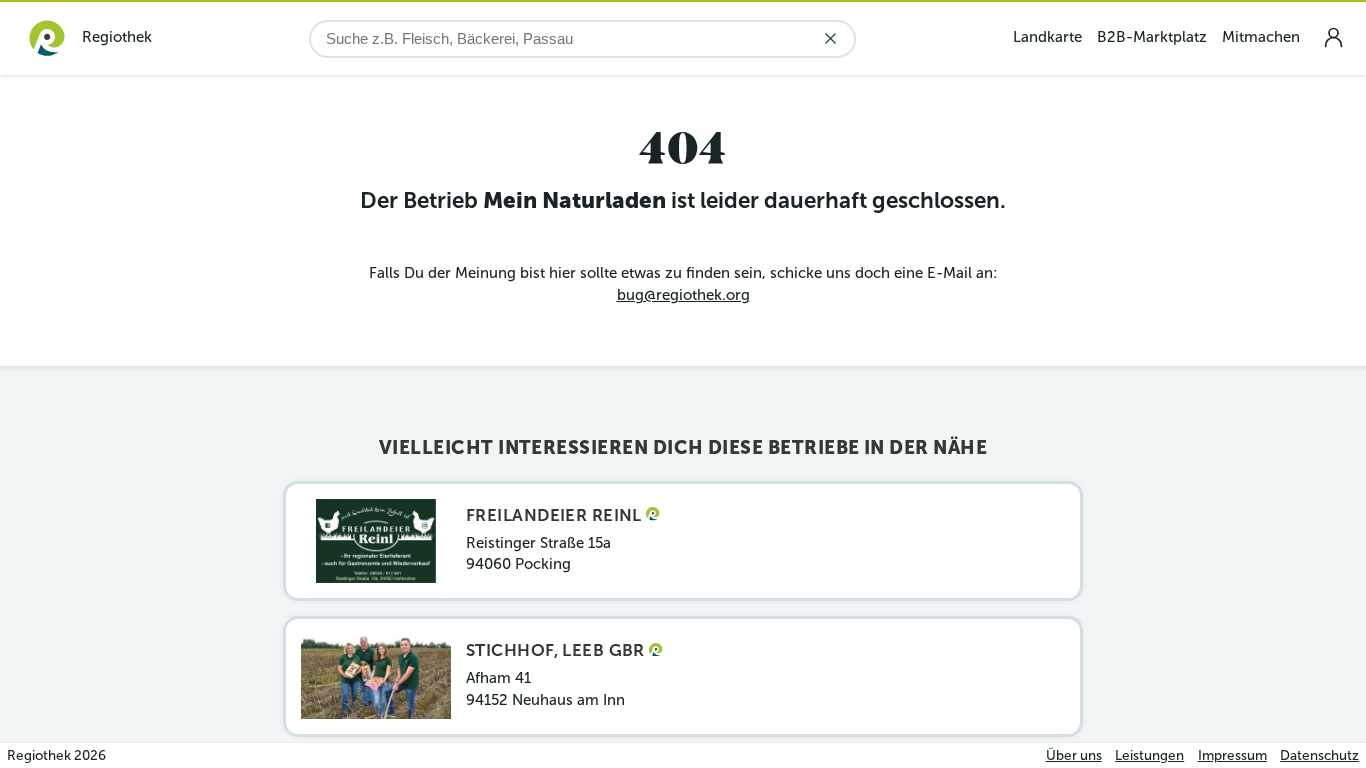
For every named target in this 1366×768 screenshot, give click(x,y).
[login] (1333, 37)
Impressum (1232, 755)
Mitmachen (1261, 37)
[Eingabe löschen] (830, 38)
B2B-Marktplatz (1152, 37)
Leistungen (1149, 755)
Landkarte (1047, 37)
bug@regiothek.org (683, 295)
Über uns (1074, 755)
